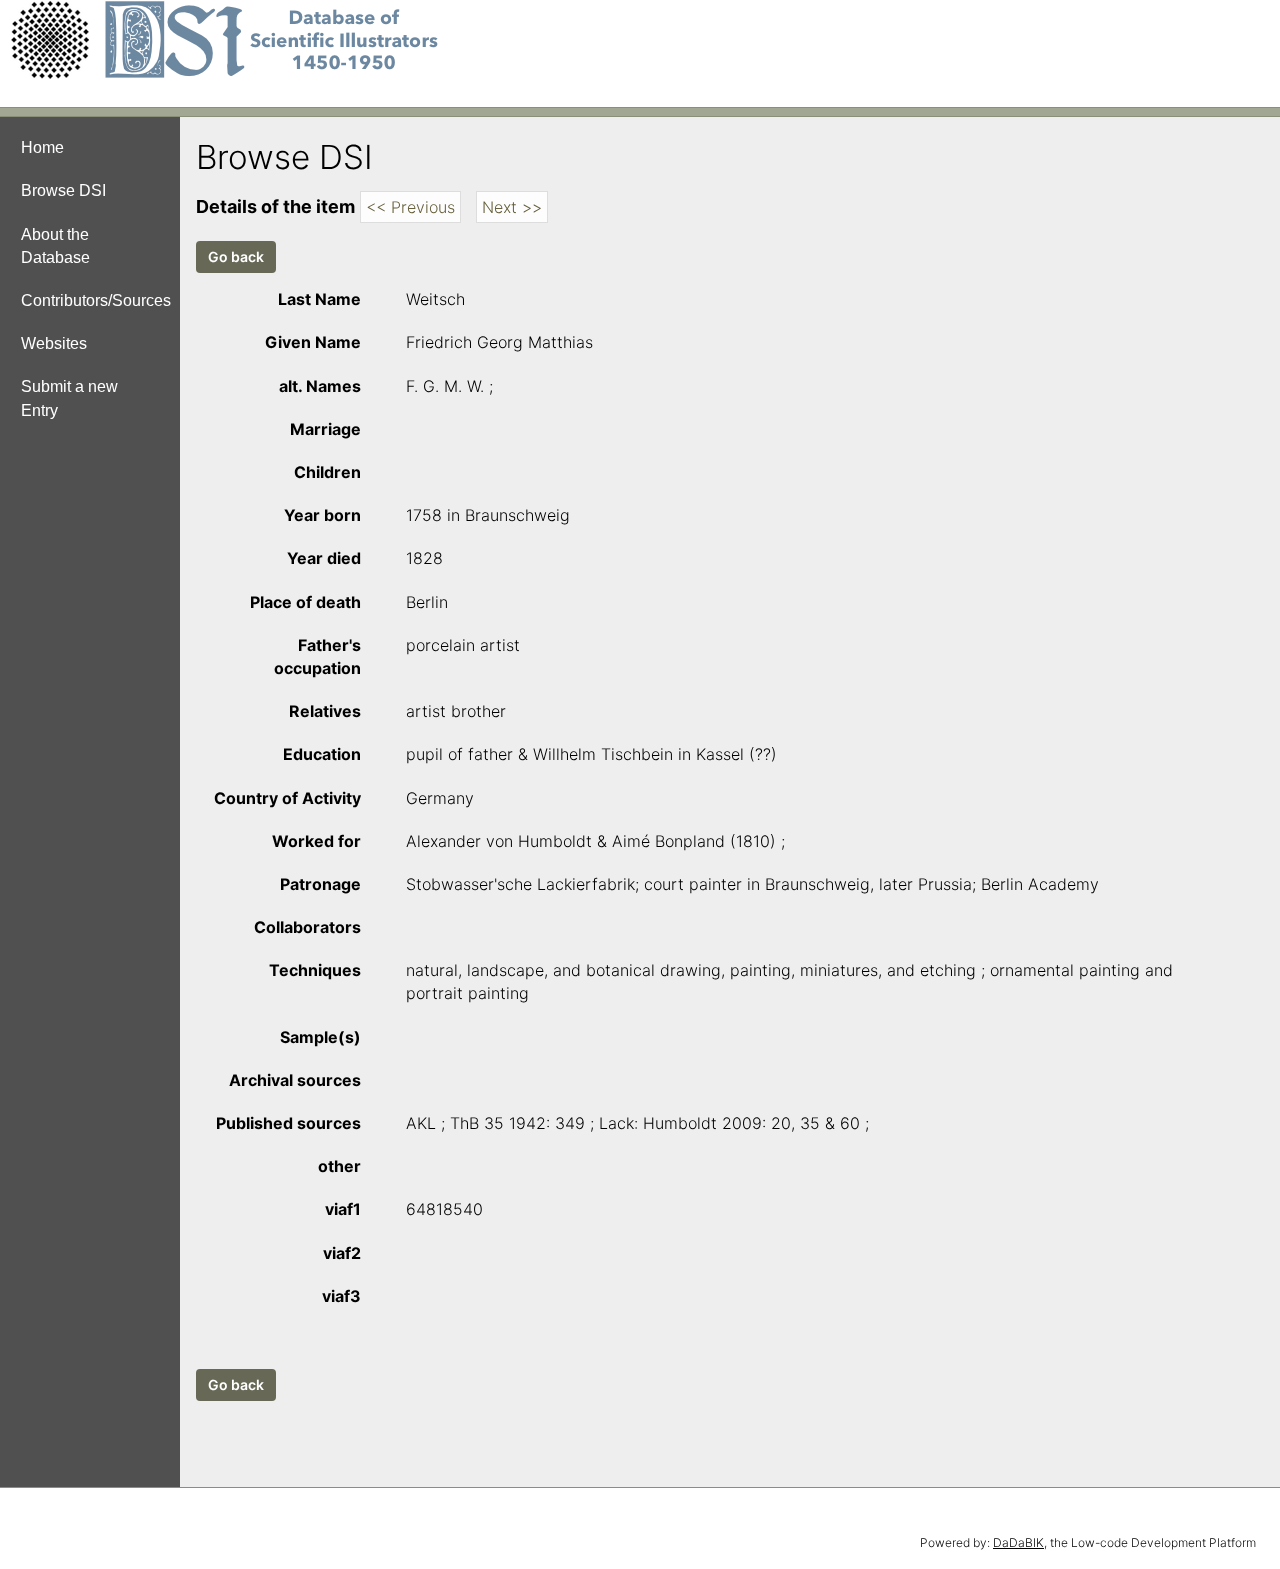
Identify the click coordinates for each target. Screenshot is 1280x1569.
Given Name (313, 342)
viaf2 (342, 1253)
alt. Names (320, 386)
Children (327, 472)
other (339, 1166)
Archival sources (295, 1080)
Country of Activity (287, 798)
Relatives (325, 711)
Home (42, 147)
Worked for (316, 841)
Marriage (325, 429)
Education (322, 754)
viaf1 (343, 1209)
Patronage (320, 884)
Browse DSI (63, 190)
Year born (322, 515)
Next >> (512, 207)
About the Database (55, 246)
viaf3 (341, 1296)
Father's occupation (317, 656)
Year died (324, 558)
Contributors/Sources (96, 300)
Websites (54, 343)
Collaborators (307, 927)
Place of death (305, 602)
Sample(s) (320, 1037)
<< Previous (410, 207)
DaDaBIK (1018, 1542)
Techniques (315, 970)
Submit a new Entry (69, 398)
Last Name (319, 299)
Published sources (288, 1123)
